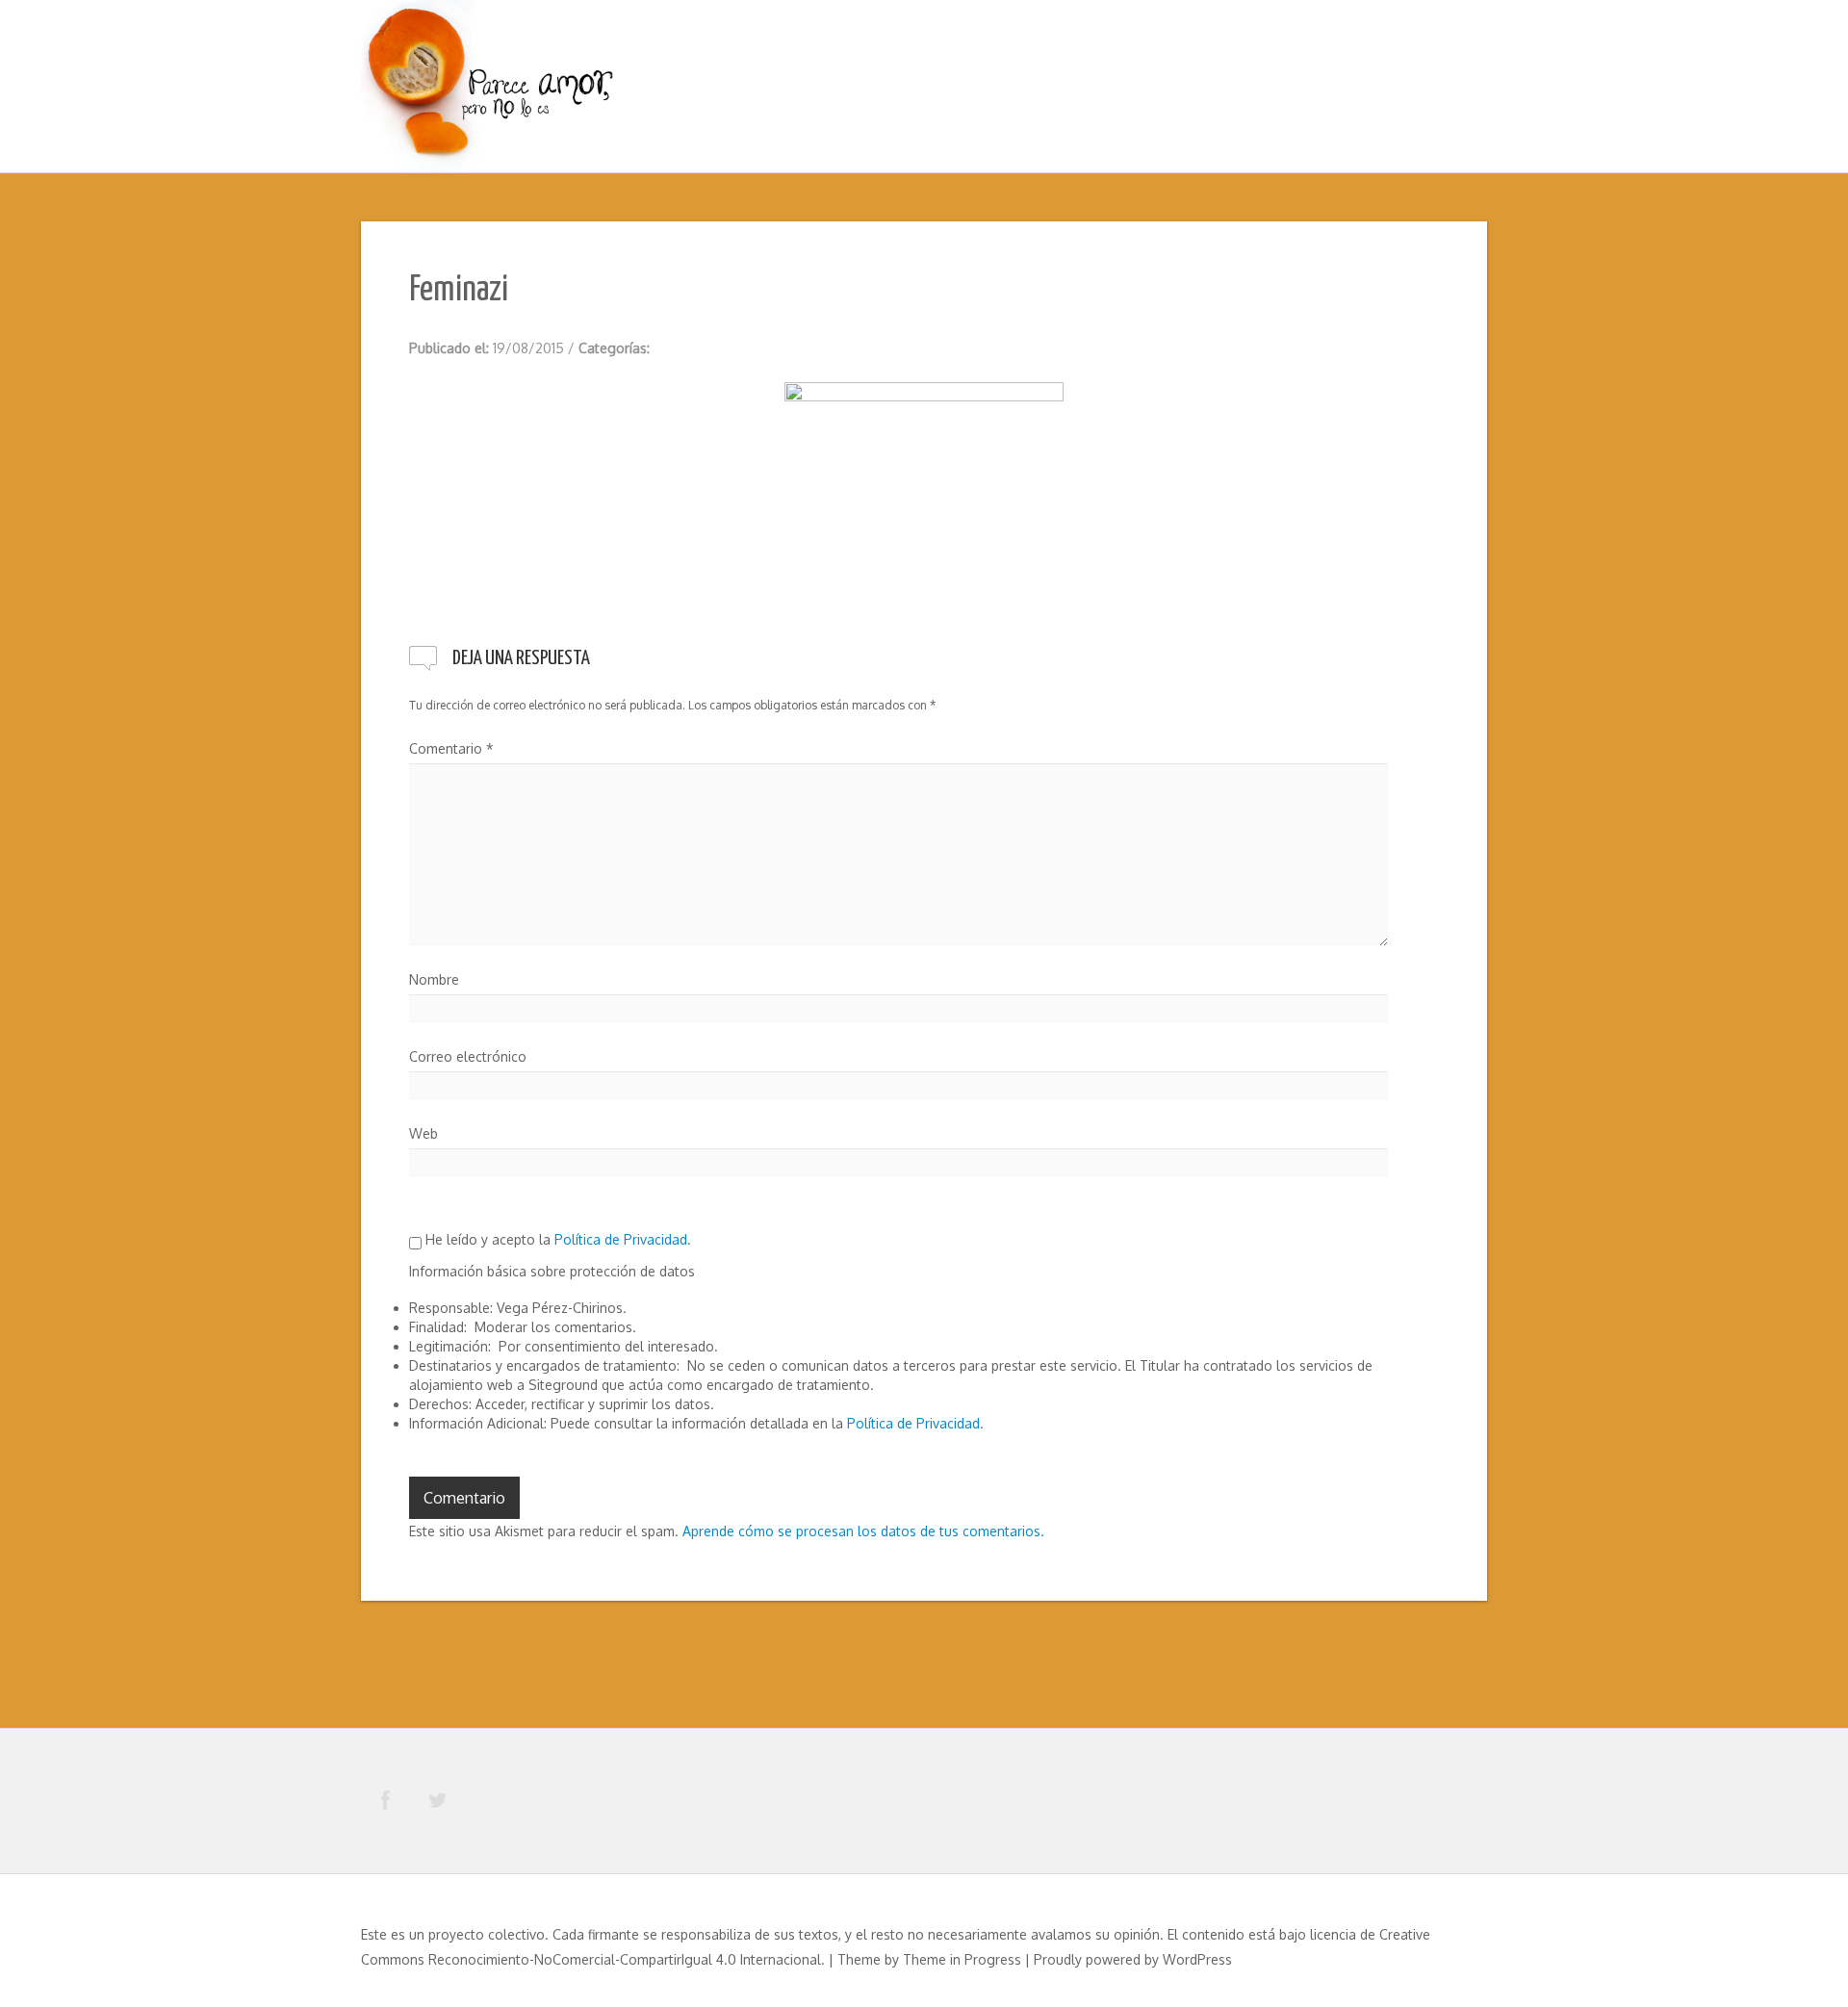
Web (423, 1133)
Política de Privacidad (621, 1239)
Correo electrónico (468, 1056)
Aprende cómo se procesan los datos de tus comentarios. (863, 1531)
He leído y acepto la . (556, 1239)
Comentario (451, 748)
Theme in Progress (962, 1959)
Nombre (434, 979)
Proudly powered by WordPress (1133, 1959)
